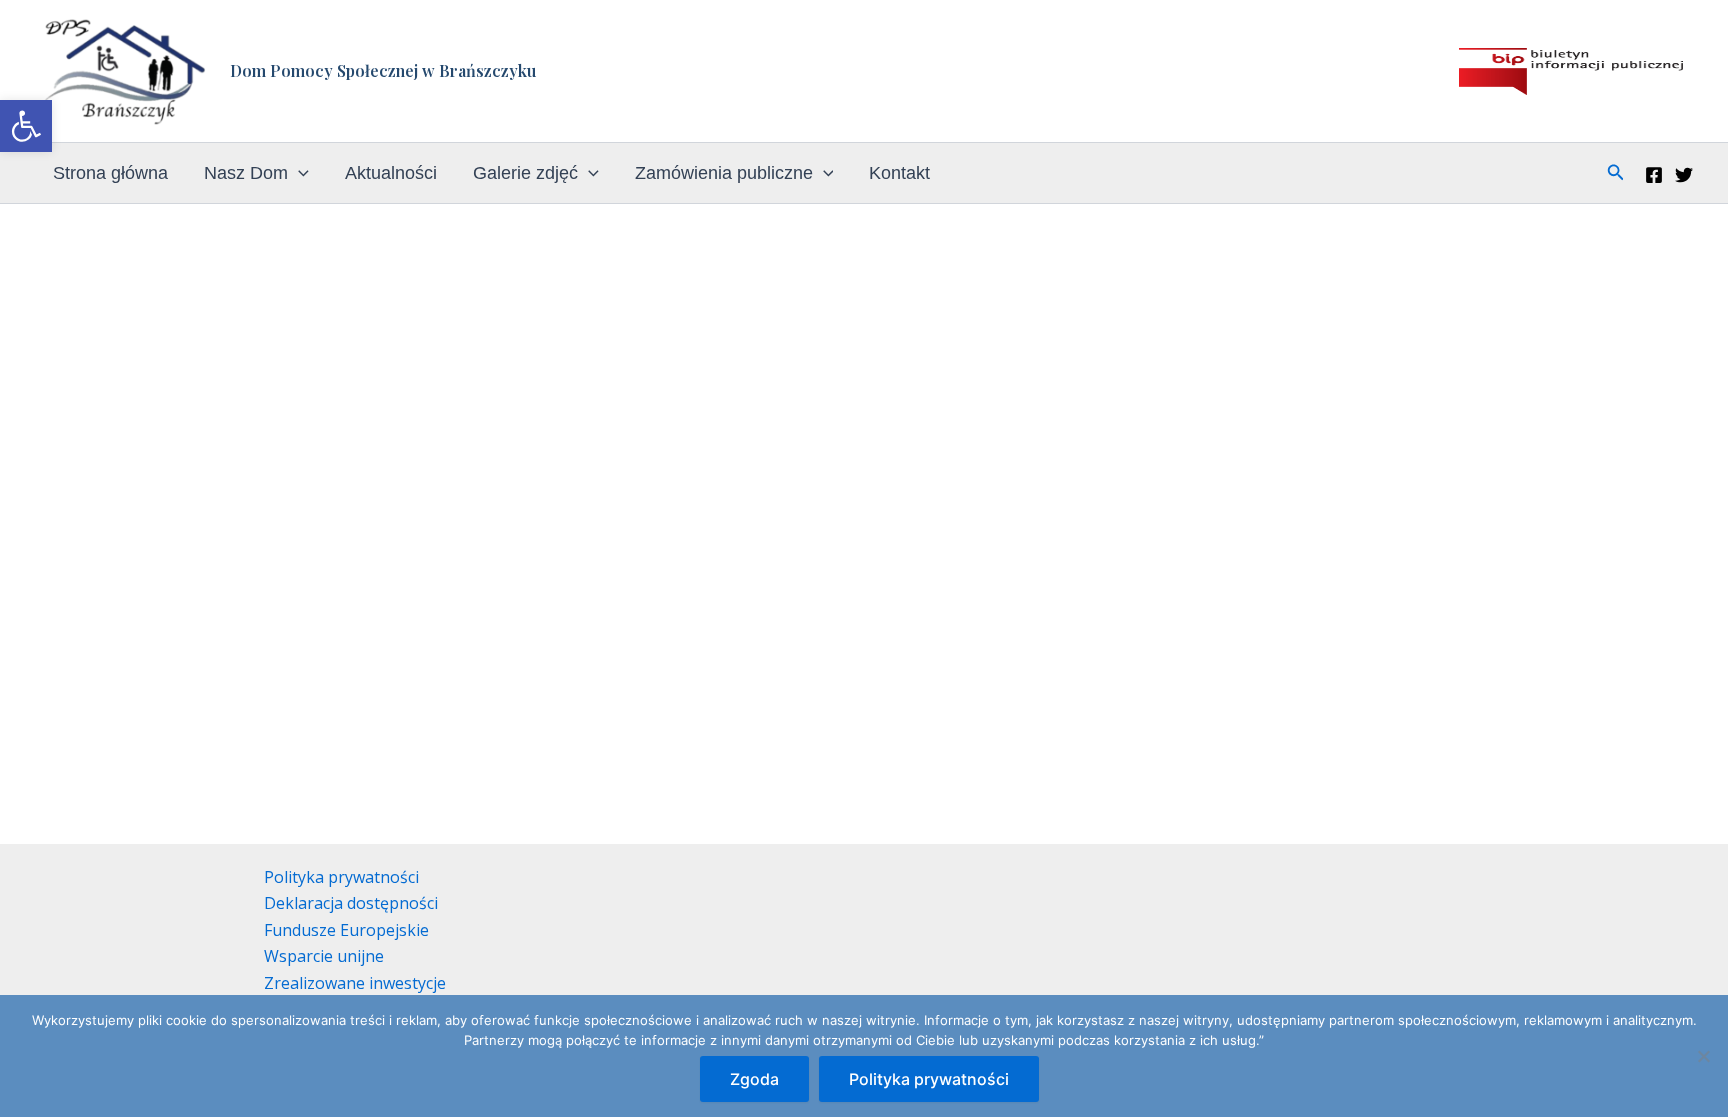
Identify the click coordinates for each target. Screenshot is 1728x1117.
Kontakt (899, 173)
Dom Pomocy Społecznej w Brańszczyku (383, 70)
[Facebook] (1654, 175)
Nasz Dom (246, 173)
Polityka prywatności (341, 877)
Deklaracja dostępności (351, 903)
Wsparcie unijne (324, 956)
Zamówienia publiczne (724, 173)
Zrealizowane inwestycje (355, 983)
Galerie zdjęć (525, 173)
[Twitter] (1684, 175)
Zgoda (754, 1079)
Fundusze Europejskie (346, 930)
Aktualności (391, 173)
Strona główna (110, 173)
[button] (26, 126)
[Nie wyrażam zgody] (1703, 1056)
